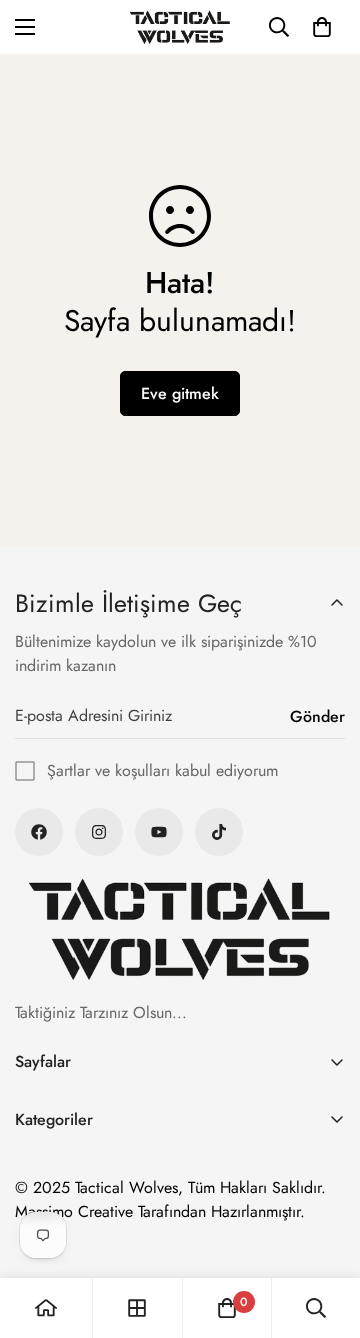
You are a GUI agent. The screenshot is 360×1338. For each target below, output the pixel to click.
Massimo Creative (74, 1211)
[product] (46, 1308)
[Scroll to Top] (324, 1232)
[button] (322, 27)
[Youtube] (159, 832)
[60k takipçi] (99, 832)
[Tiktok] (219, 832)
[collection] (137, 1308)
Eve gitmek (180, 393)
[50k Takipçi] (39, 832)
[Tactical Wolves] (180, 27)
